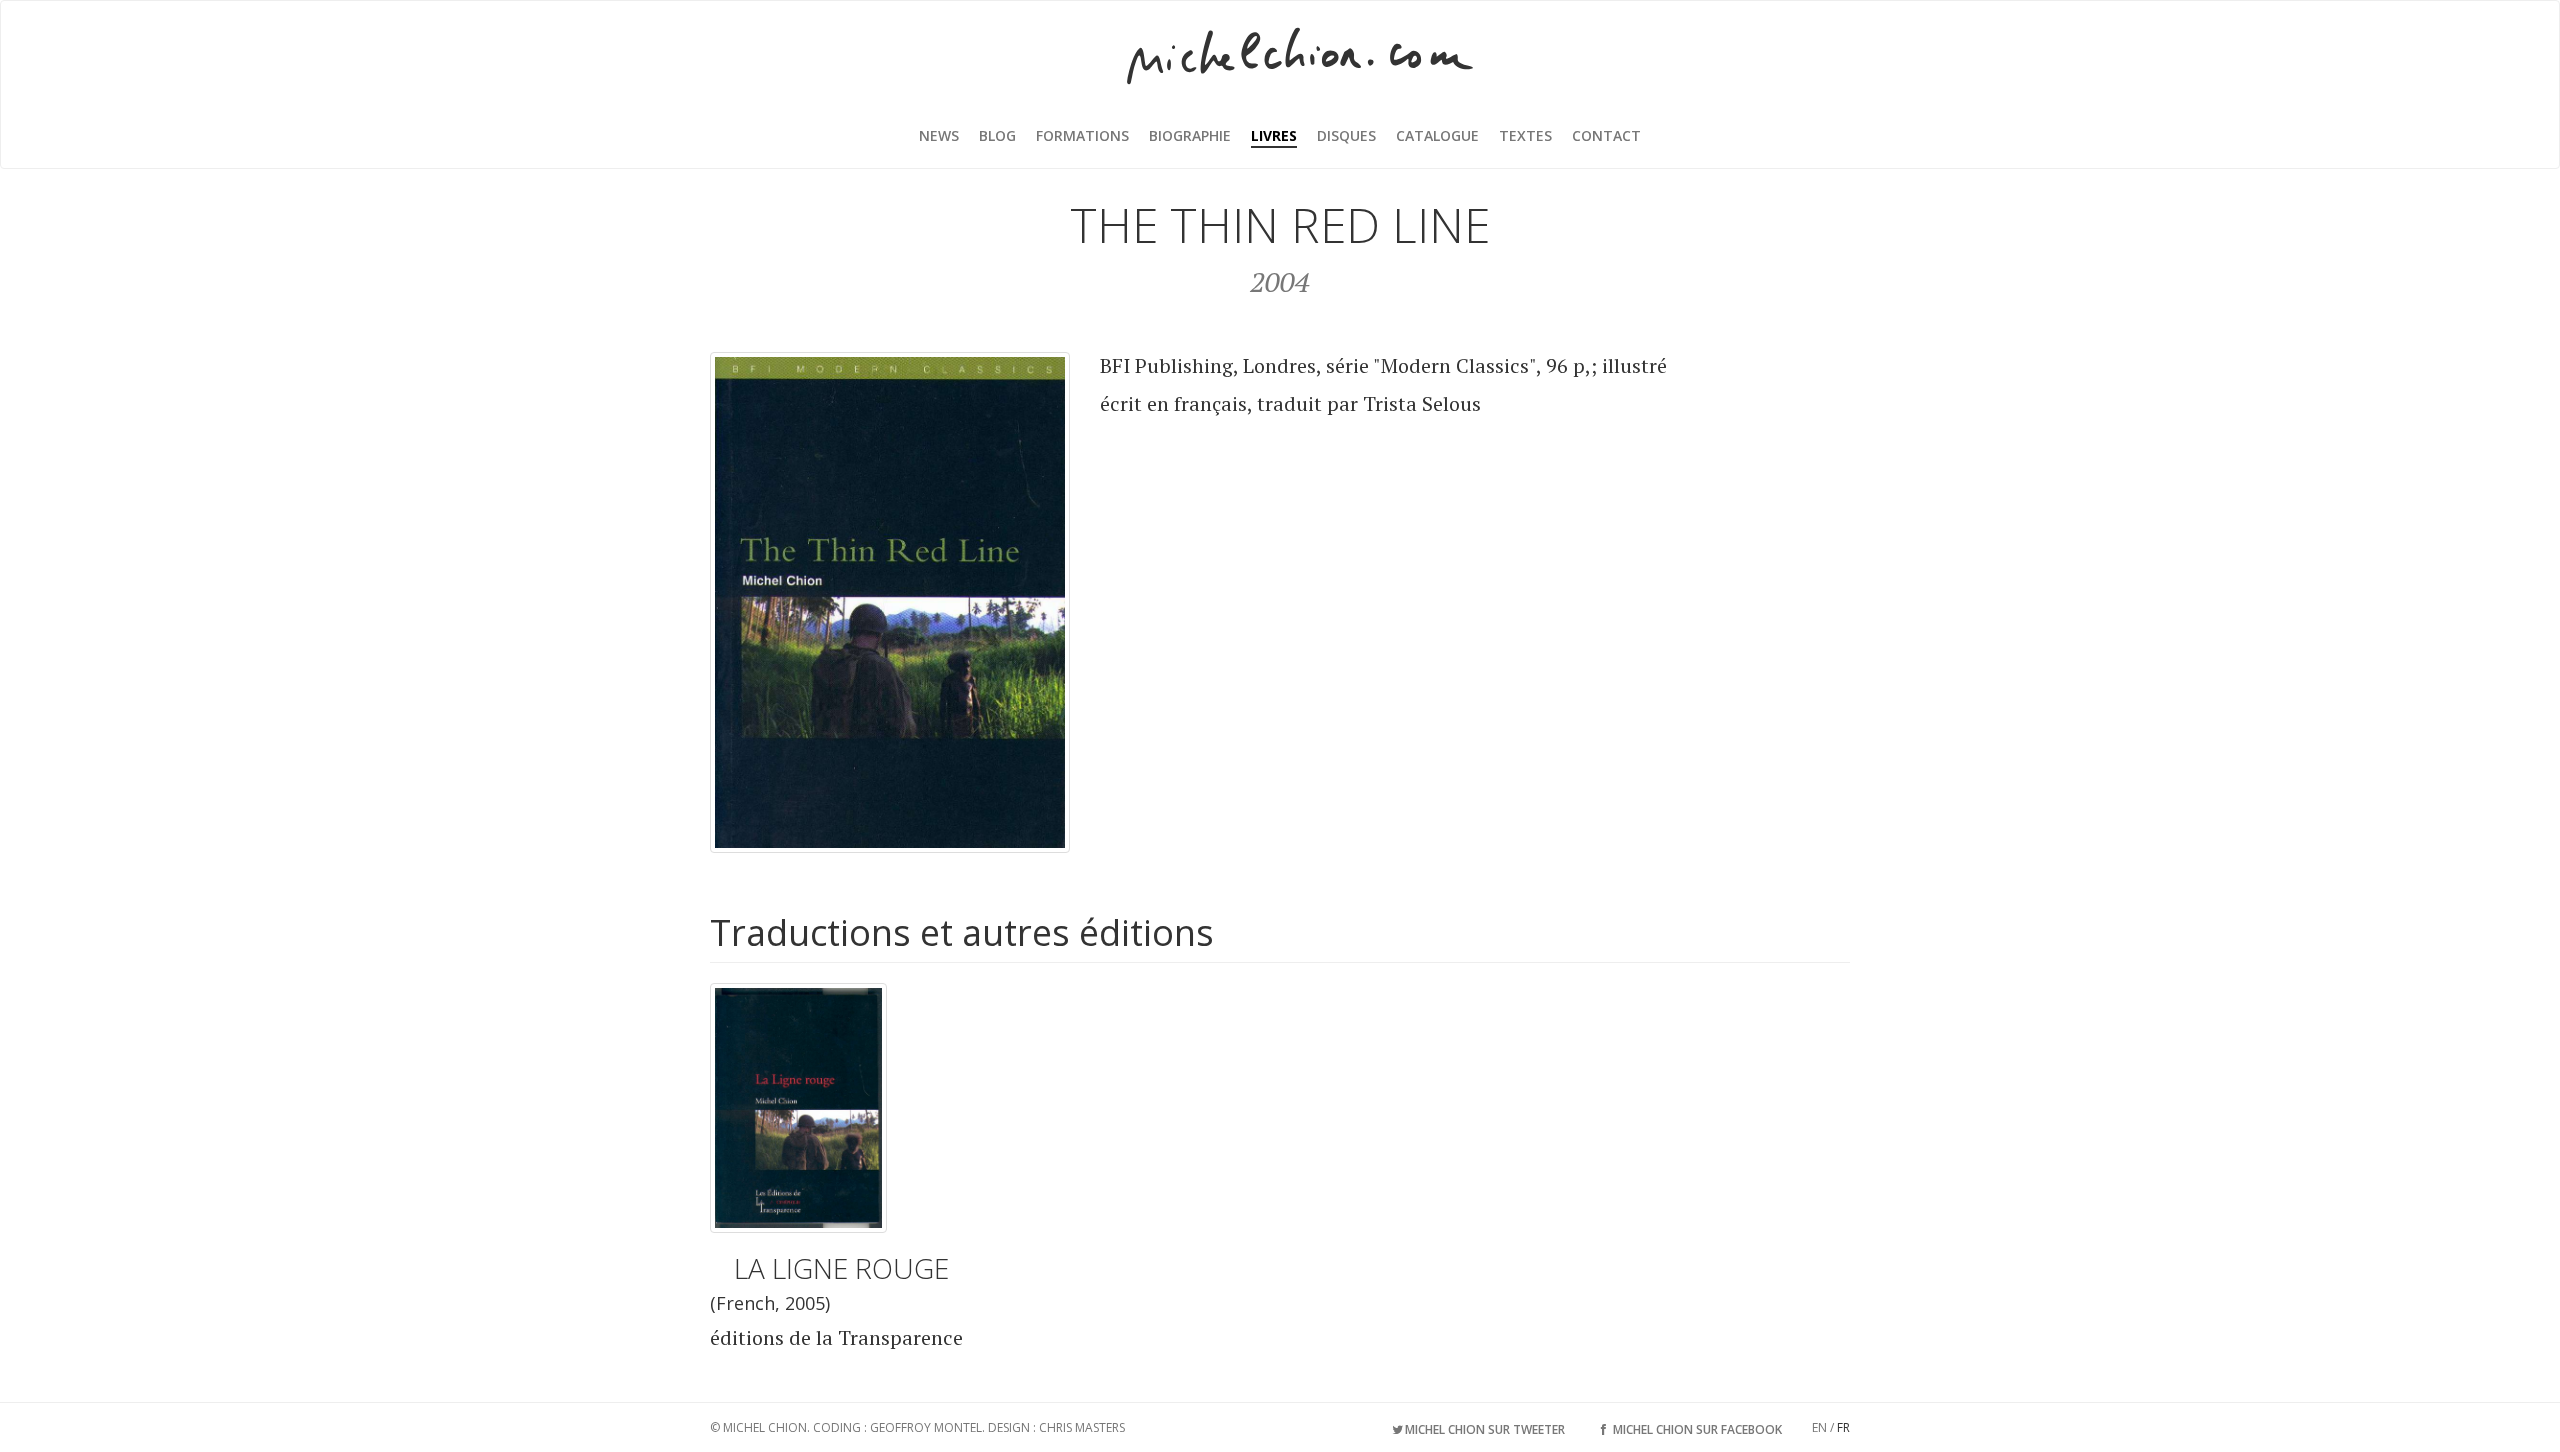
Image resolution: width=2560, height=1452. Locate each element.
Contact (1606, 135)
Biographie (1190, 135)
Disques (1346, 135)
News (939, 135)
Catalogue (1437, 135)
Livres (1274, 135)
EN (1819, 1427)
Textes (1525, 135)
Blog (997, 135)
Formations (1082, 135)
